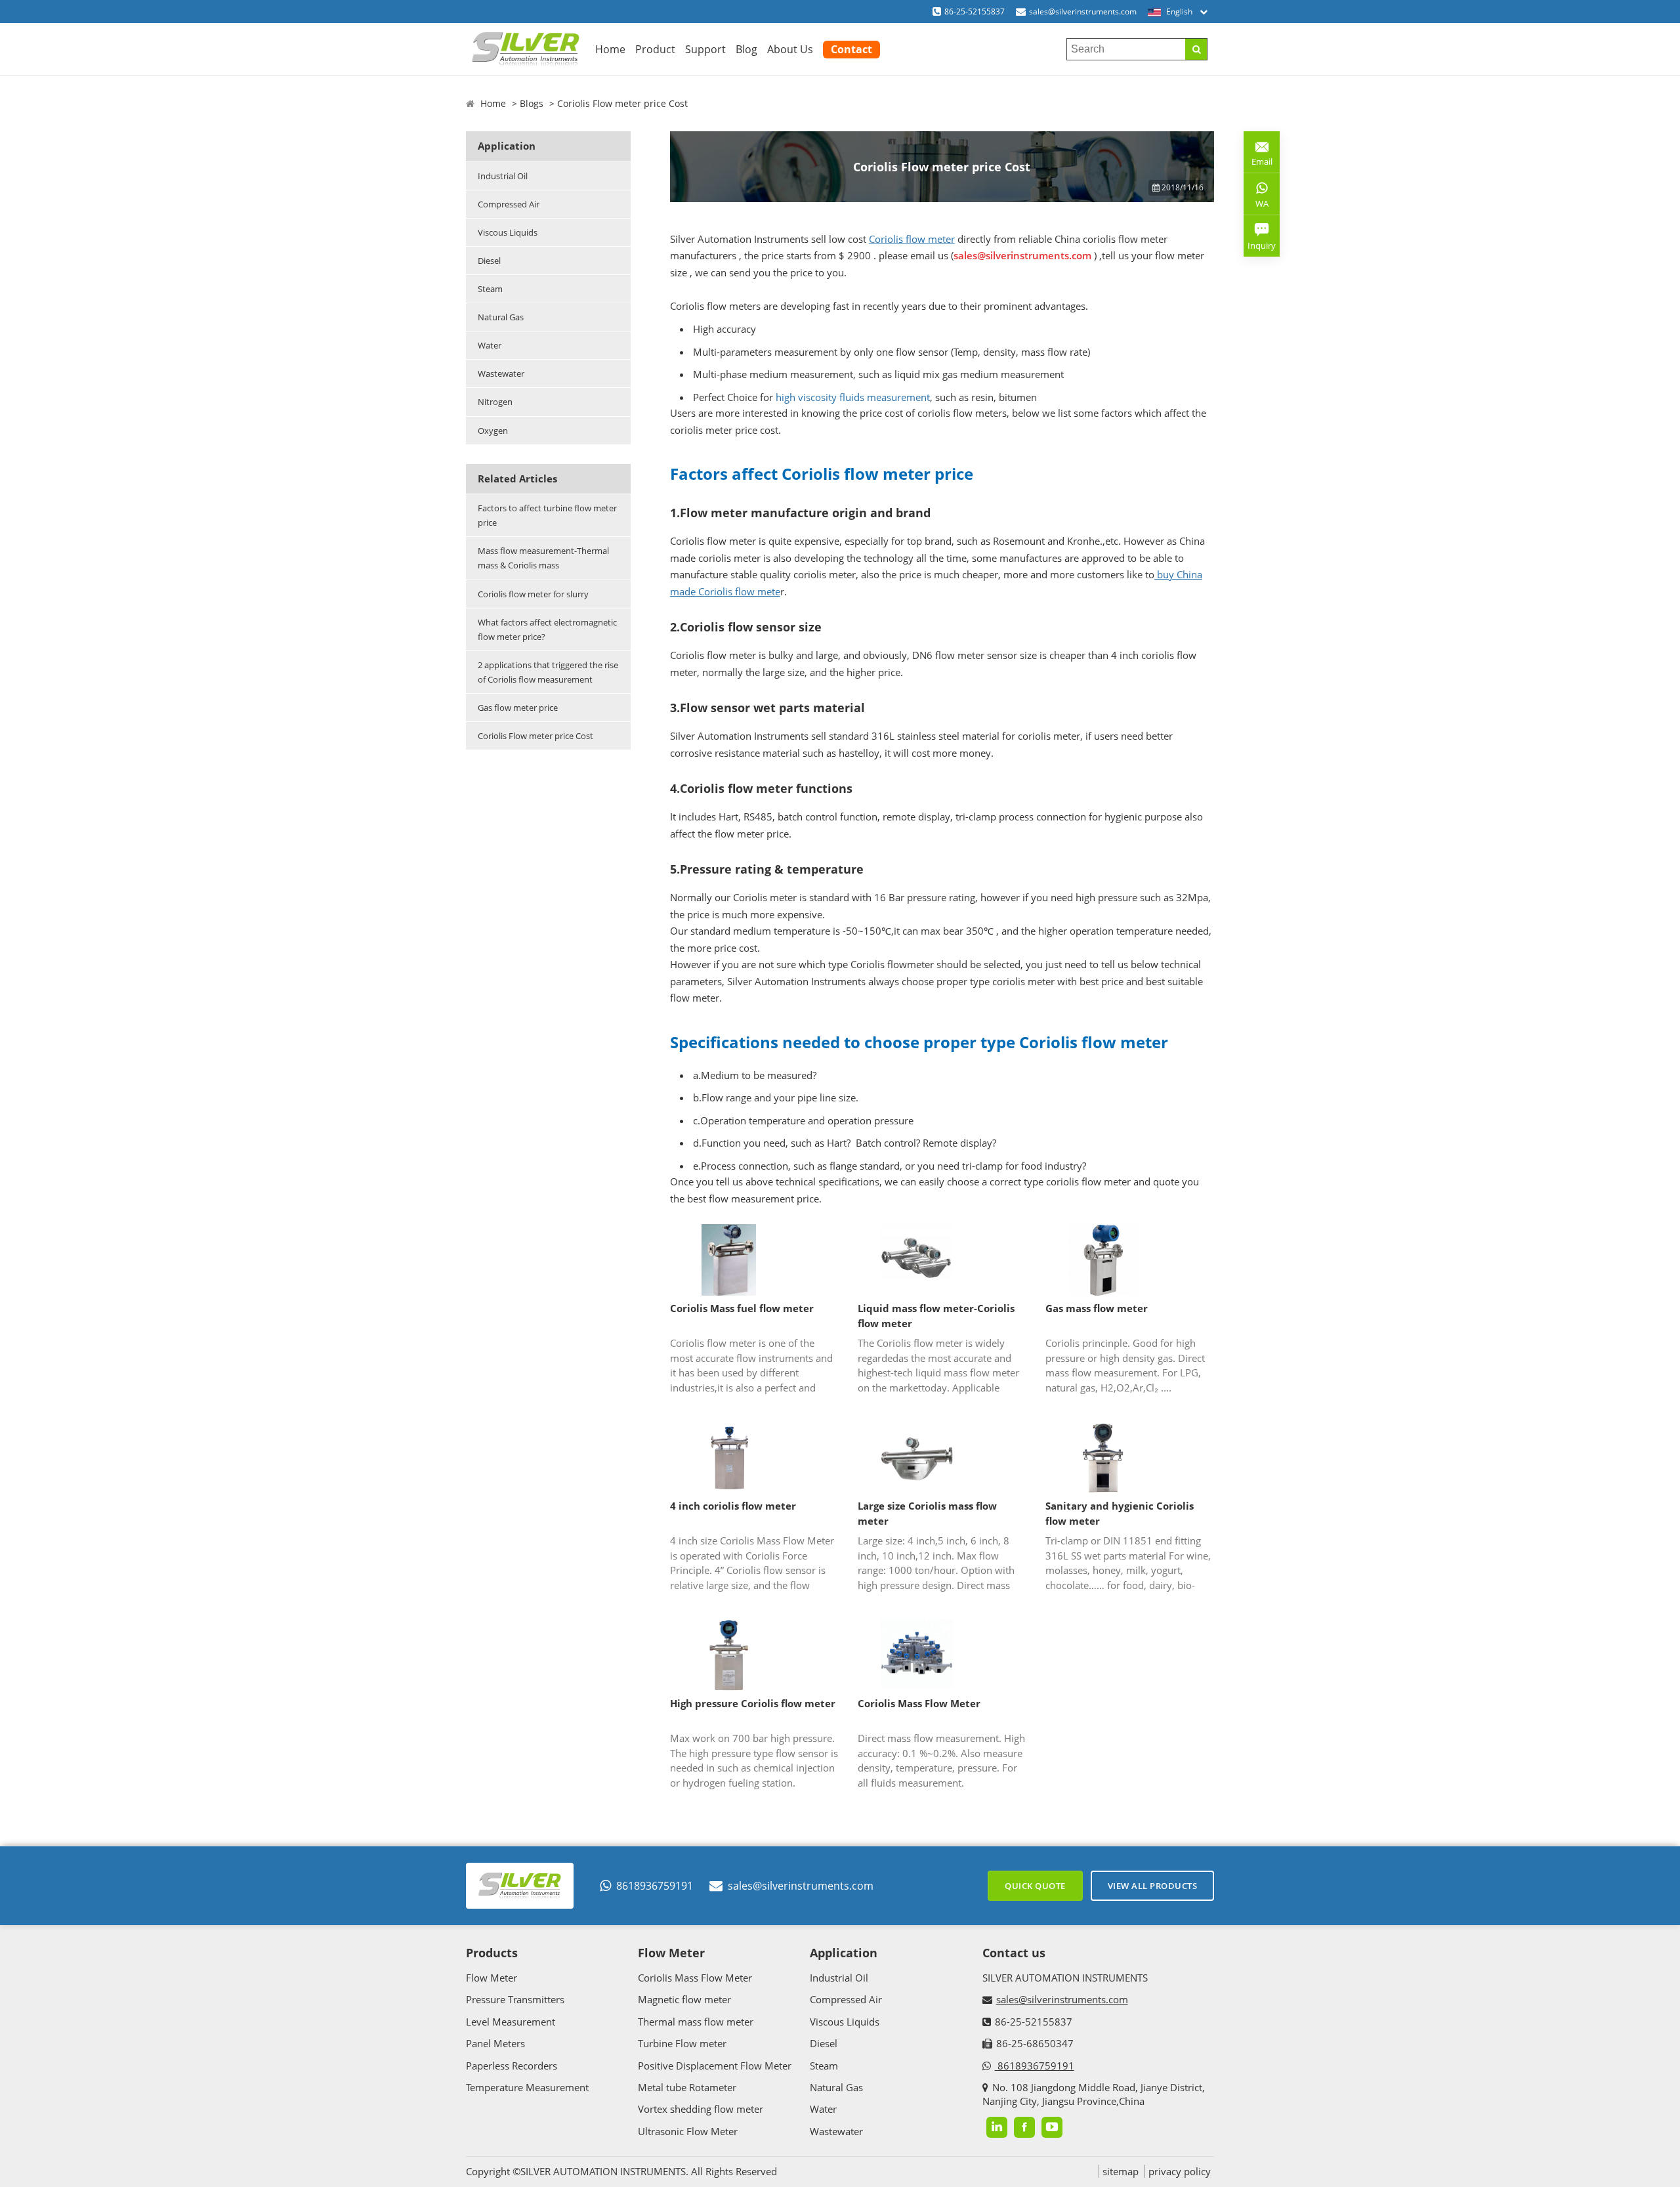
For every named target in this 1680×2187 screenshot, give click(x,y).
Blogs (532, 103)
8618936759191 (655, 1886)
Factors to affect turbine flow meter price (547, 515)
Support (705, 49)
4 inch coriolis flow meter (733, 1506)
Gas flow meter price (518, 708)
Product (655, 49)
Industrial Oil (503, 176)
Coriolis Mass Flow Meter (919, 1703)
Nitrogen (495, 402)
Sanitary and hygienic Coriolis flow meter (1120, 1513)
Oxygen (493, 431)
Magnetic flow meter (684, 1999)
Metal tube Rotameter (687, 2087)
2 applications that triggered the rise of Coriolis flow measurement (548, 672)
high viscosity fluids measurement (853, 397)
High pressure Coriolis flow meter (753, 1703)
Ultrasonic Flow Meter (688, 2131)
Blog (746, 49)
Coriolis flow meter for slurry (533, 594)
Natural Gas (501, 317)
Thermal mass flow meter (696, 2022)
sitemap (1121, 2171)
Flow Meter (492, 1978)
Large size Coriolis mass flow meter (927, 1513)
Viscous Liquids (508, 232)
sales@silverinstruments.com (1083, 11)
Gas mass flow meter (1097, 1308)
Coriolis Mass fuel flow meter (742, 1308)
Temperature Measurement (527, 2087)
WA (1256, 206)
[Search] (1196, 49)
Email (1258, 157)
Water (490, 345)
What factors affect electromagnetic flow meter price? (547, 629)
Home (610, 49)
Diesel (489, 261)
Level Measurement (511, 2022)
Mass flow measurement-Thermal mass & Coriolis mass (543, 558)
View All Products (1153, 1886)
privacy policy (1180, 2171)
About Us (790, 49)
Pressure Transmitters (515, 1999)
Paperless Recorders (512, 2066)
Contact (851, 49)
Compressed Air (509, 204)
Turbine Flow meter (682, 2043)
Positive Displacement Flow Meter (715, 2066)
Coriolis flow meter (912, 239)
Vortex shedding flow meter (701, 2109)
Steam (490, 289)
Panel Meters (495, 2043)
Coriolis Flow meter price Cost (535, 736)
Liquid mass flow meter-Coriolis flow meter (936, 1316)
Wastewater (501, 373)
